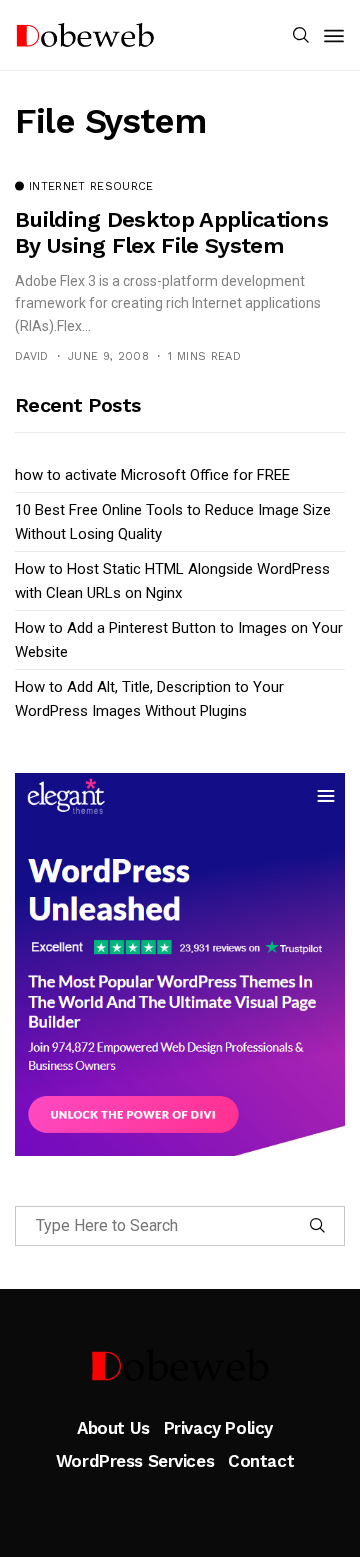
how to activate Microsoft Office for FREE (152, 475)
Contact (261, 1461)
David (32, 356)
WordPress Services (135, 1461)
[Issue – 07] (180, 1365)
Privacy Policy (218, 1428)
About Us (113, 1428)
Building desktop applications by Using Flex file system (171, 232)
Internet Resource (91, 187)
